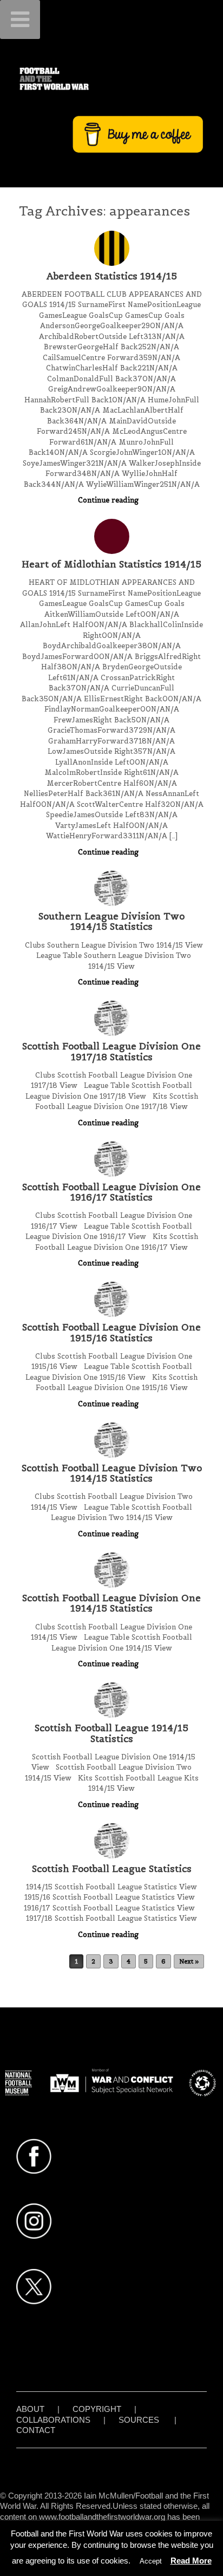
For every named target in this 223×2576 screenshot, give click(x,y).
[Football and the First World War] (111, 79)
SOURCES (139, 2420)
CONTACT (36, 2430)
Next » (189, 1961)
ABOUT (30, 2409)
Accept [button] (151, 2561)
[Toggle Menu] (20, 19)
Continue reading (109, 500)
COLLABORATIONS (53, 2420)
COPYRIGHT (97, 2409)
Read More (191, 2561)
